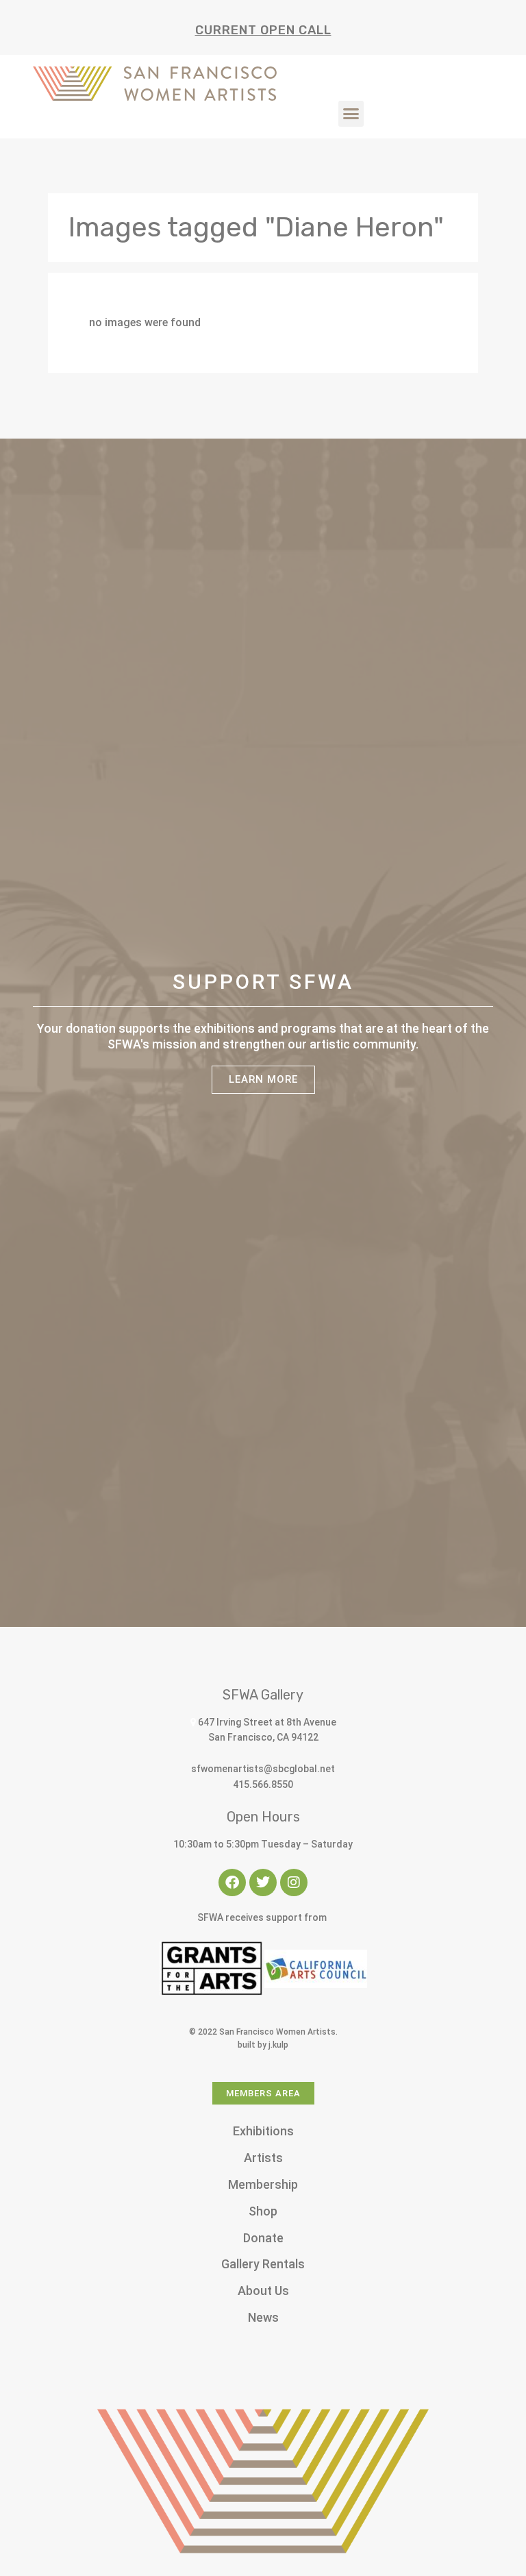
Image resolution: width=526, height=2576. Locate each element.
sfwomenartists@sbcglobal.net (263, 1769)
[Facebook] (232, 1882)
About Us (263, 2291)
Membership (263, 2184)
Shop (263, 2211)
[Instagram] (294, 1882)
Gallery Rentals (263, 2264)
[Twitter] (263, 1882)
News (263, 2317)
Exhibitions (263, 2131)
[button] (351, 114)
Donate (263, 2238)
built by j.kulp (263, 2045)
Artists (263, 2158)
